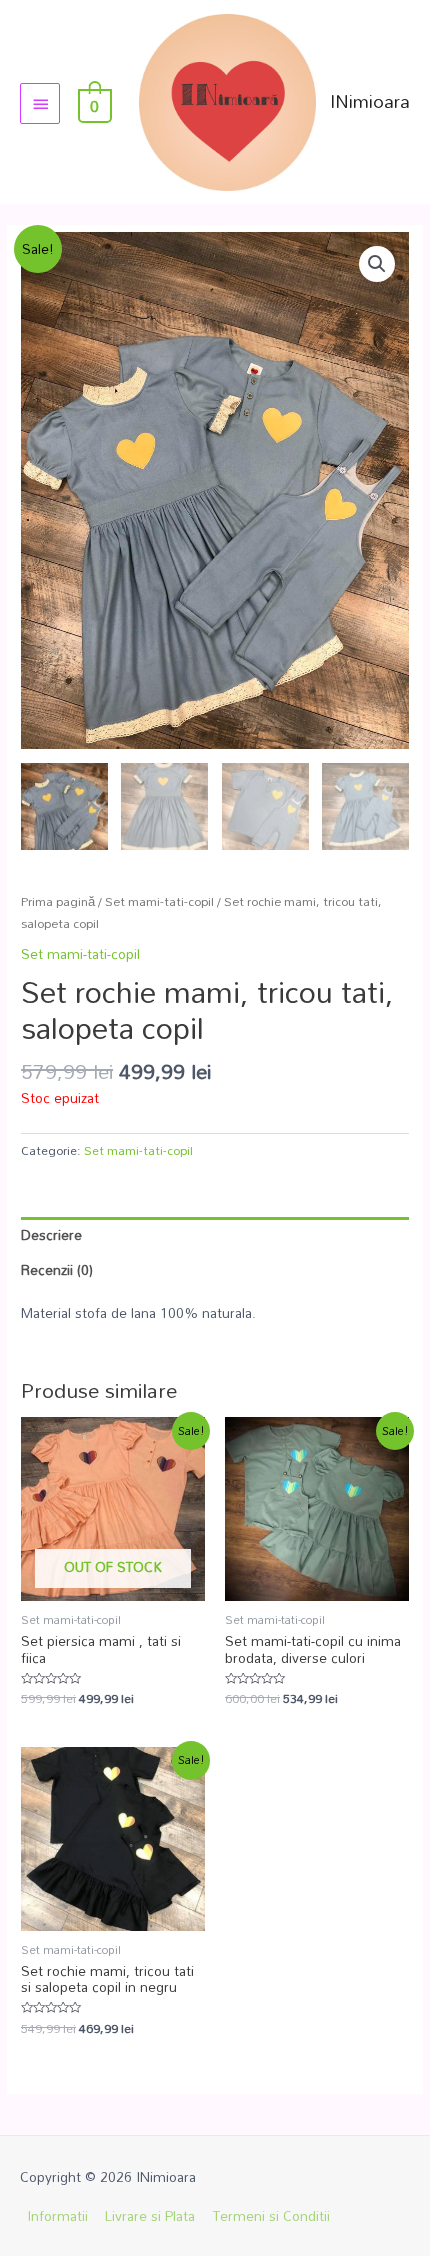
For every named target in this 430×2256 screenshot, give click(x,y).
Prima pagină (58, 901)
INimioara (370, 101)
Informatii (57, 2215)
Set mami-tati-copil (159, 901)
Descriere (51, 1234)
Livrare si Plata (150, 2215)
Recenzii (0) (57, 1269)
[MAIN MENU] (40, 103)
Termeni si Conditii (271, 2215)
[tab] (215, 1235)
